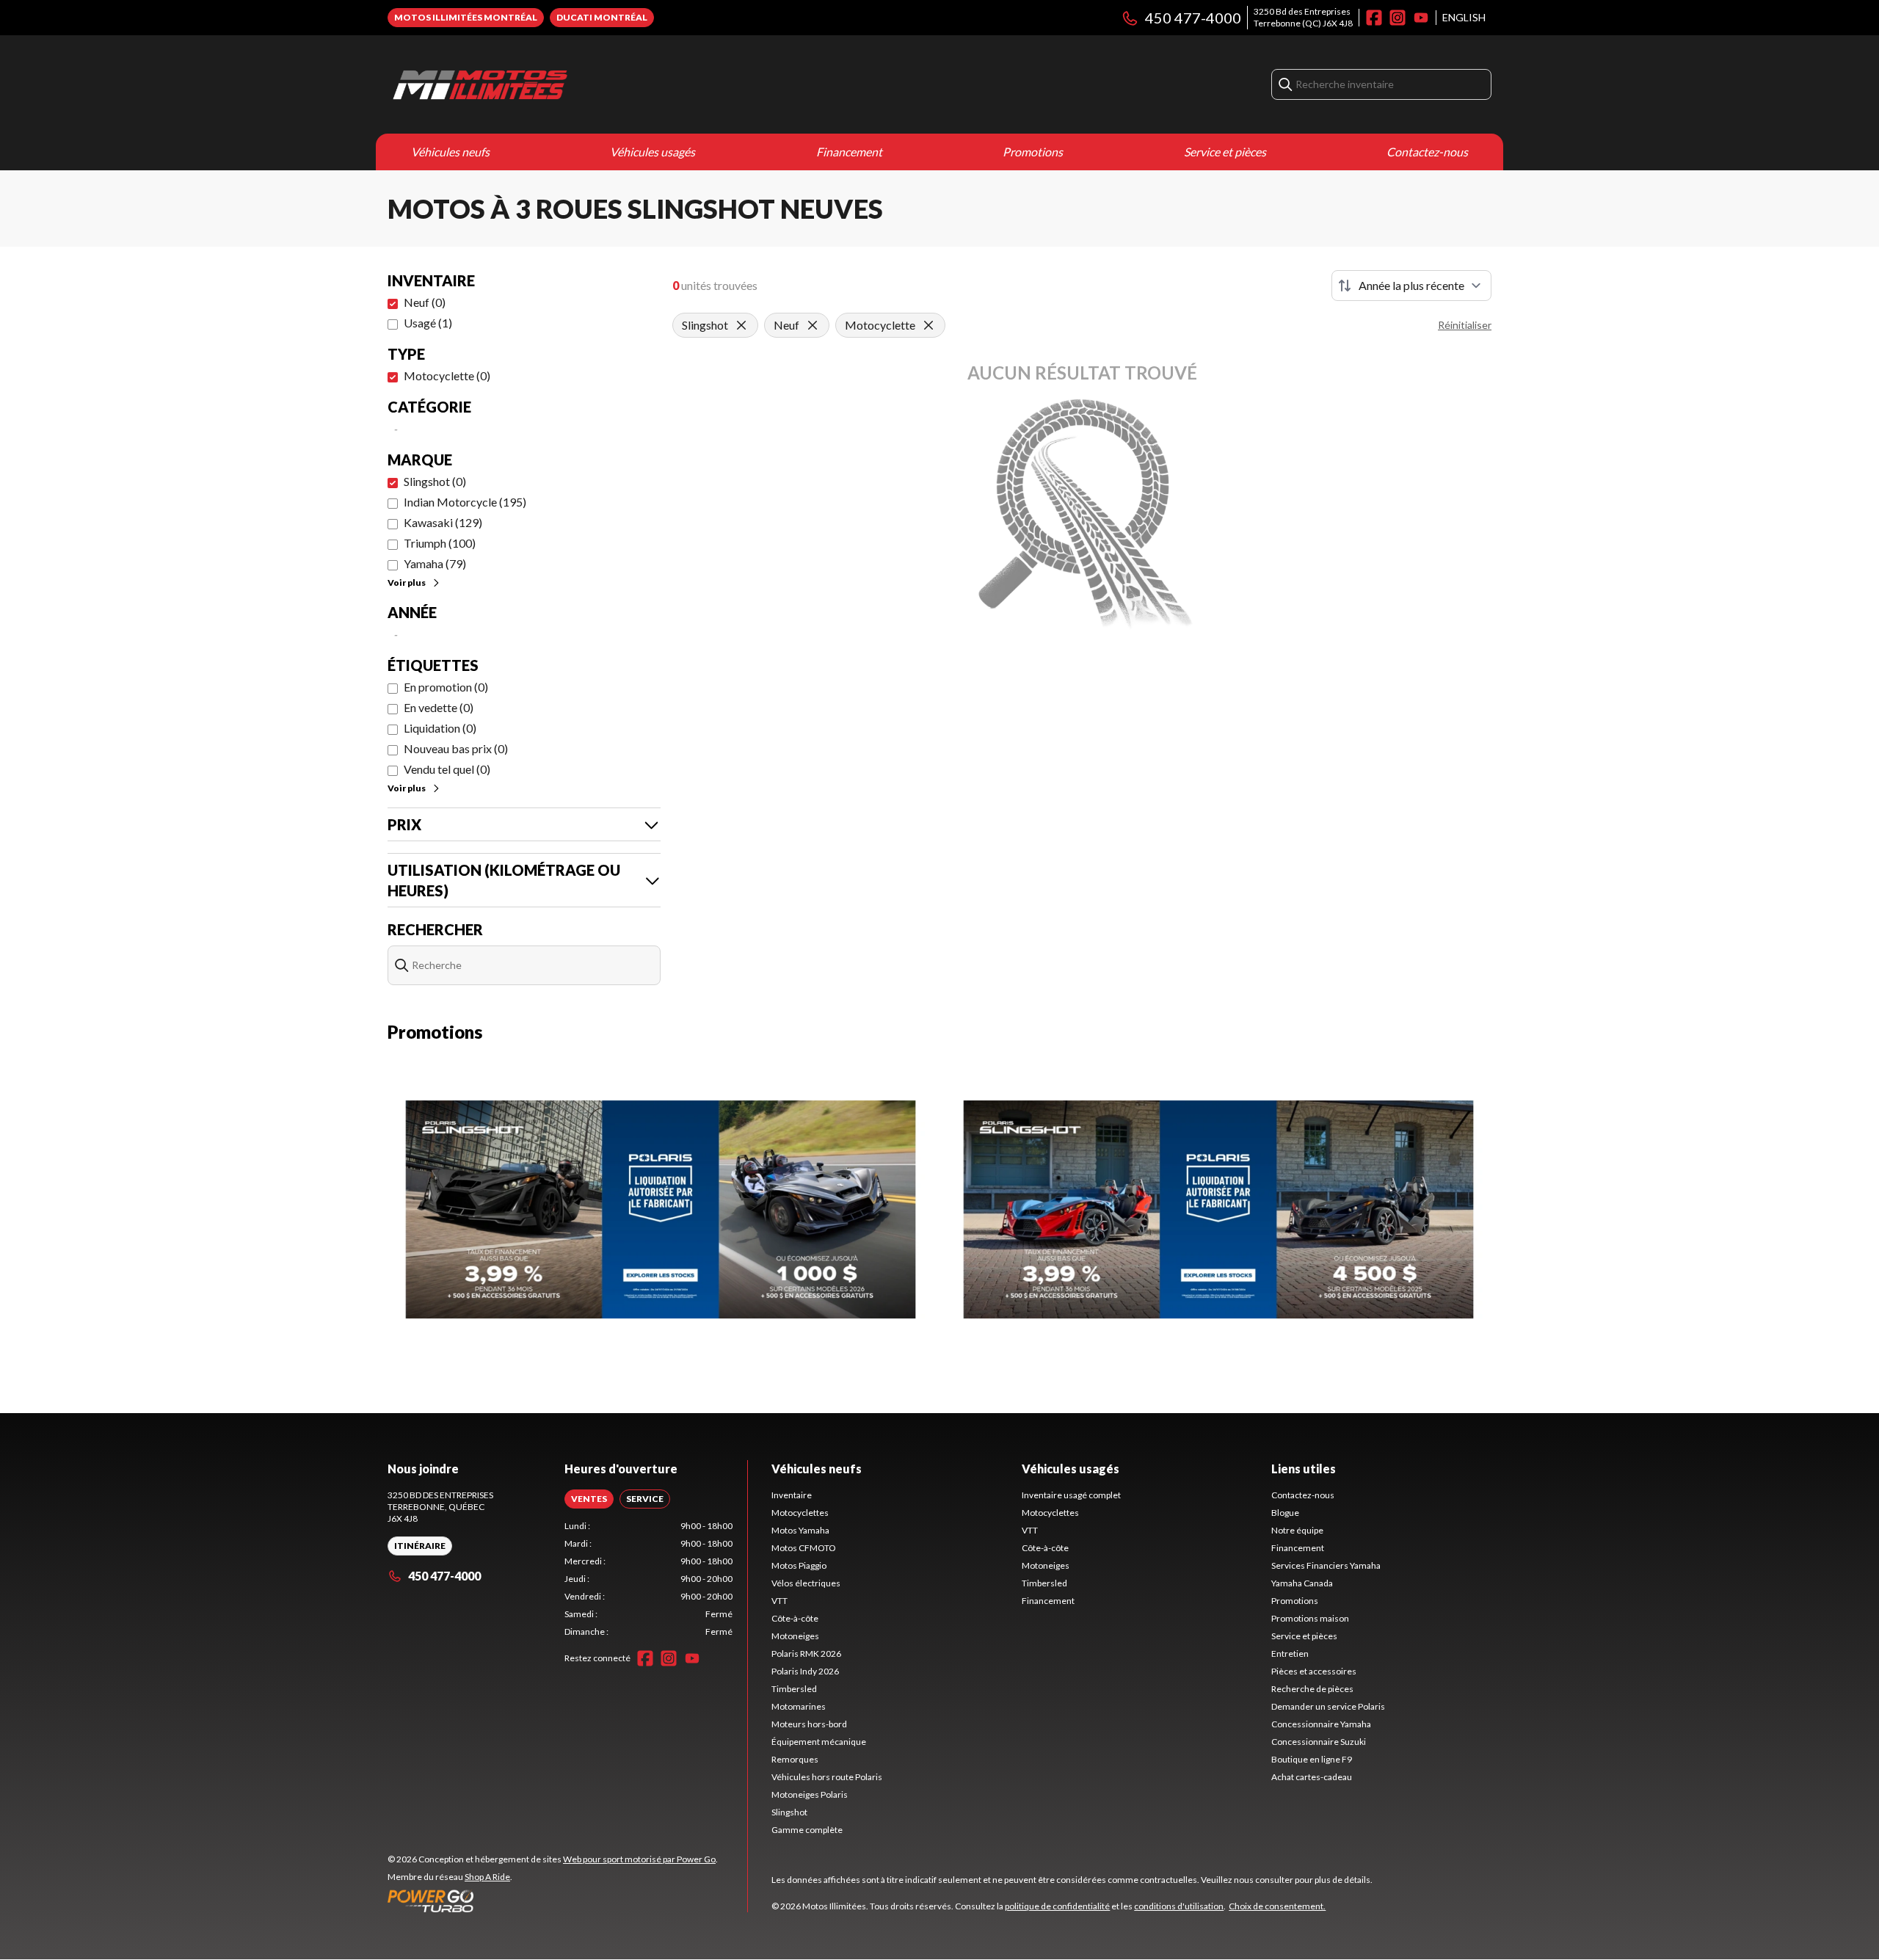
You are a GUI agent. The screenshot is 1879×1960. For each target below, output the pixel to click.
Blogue (1285, 1513)
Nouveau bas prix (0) (456, 748)
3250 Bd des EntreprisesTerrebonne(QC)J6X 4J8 (1303, 17)
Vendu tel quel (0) (447, 769)
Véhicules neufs (450, 152)
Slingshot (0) (435, 481)
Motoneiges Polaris (810, 1794)
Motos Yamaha (800, 1530)
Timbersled (794, 1689)
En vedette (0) (439, 707)
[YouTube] (1421, 18)
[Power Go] (553, 1901)
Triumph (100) (440, 543)
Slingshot (789, 1812)
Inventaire (792, 1495)
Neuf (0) (425, 302)
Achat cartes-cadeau (1312, 1777)
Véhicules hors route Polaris (827, 1777)
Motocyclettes (800, 1513)
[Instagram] (1398, 18)
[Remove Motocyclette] (928, 325)
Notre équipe (1297, 1530)
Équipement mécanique (819, 1742)
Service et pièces (1225, 152)
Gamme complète (807, 1830)
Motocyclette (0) (447, 375)
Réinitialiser (1465, 325)
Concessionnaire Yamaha (1321, 1724)
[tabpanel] (648, 1579)
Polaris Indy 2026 (805, 1671)
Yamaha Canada (1302, 1583)
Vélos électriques (806, 1583)
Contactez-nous (1427, 152)
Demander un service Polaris (1328, 1706)
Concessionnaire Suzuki (1319, 1742)
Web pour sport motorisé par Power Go (639, 1859)
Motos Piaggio (799, 1565)
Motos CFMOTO (804, 1548)
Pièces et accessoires (1314, 1671)
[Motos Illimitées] (571, 84)
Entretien (1290, 1654)
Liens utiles (1304, 1469)
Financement (849, 152)
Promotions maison (1310, 1618)
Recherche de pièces (1312, 1689)
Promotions (1033, 152)
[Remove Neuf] (813, 325)
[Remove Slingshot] (741, 325)
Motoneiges (795, 1636)
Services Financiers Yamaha (1326, 1565)
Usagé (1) (428, 323)
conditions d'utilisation (1179, 1906)
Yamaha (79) (435, 563)
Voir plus (407, 582)
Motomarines (799, 1706)
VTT (779, 1601)
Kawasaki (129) (443, 522)
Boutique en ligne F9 (1312, 1759)
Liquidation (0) (440, 728)
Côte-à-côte (795, 1618)
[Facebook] (1374, 18)
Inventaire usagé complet (1071, 1495)
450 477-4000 (1193, 18)
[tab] (589, 1499)
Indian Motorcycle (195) (465, 502)
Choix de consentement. (1277, 1906)
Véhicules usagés (653, 152)
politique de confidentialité (1057, 1906)
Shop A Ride (487, 1877)
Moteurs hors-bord (809, 1724)
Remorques (795, 1759)
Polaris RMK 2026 (806, 1654)
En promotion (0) (446, 687)
